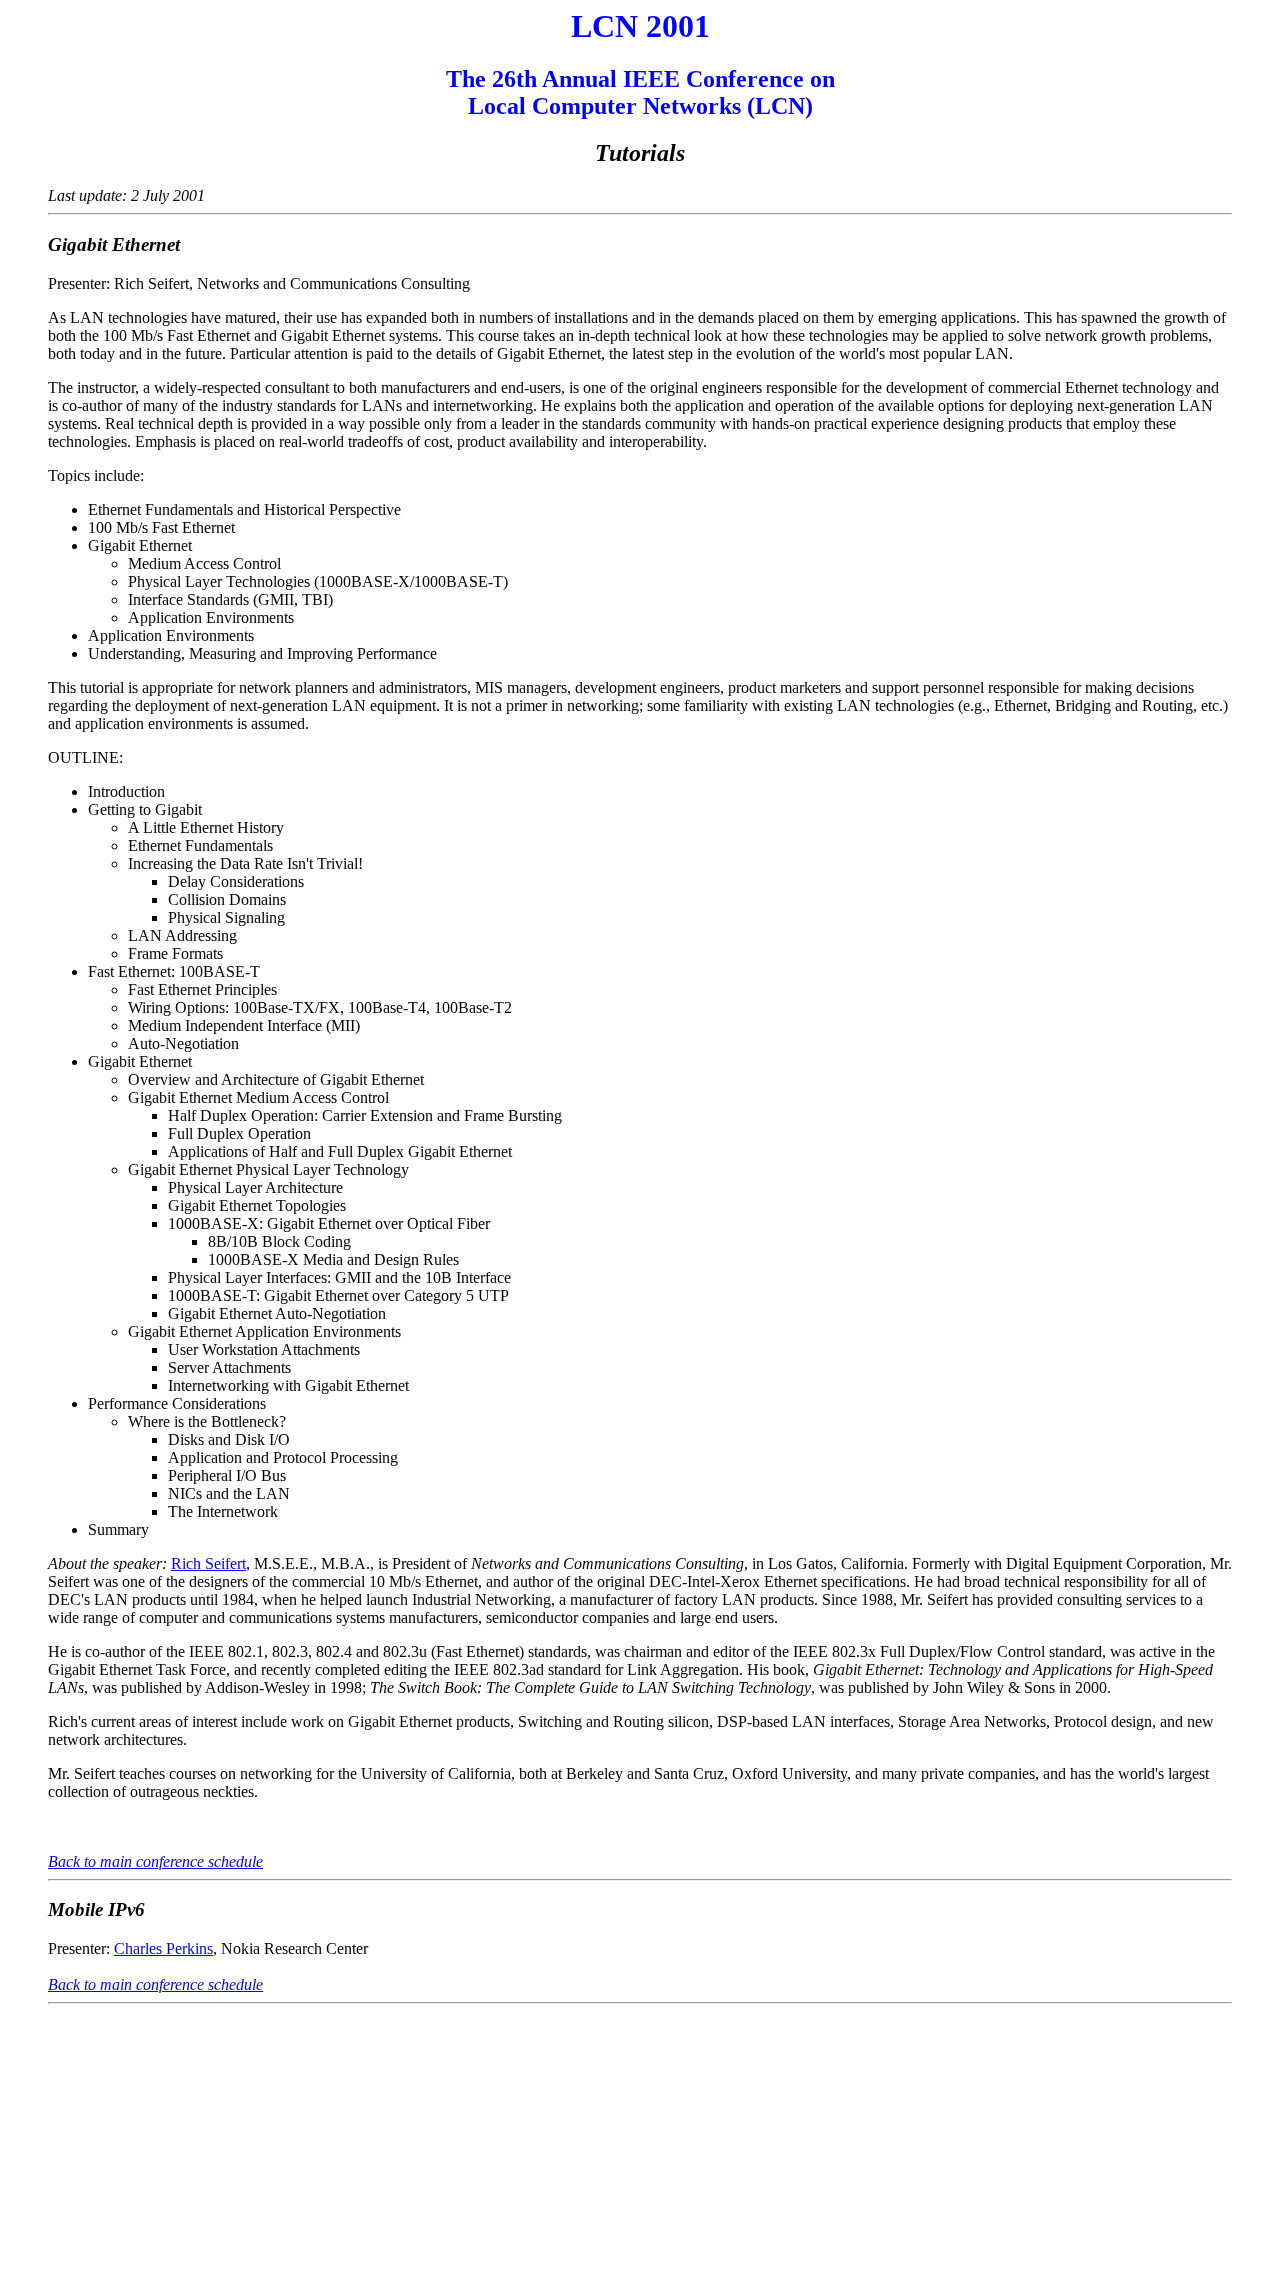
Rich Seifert (208, 1563)
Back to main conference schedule (155, 1861)
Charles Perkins (163, 1948)
